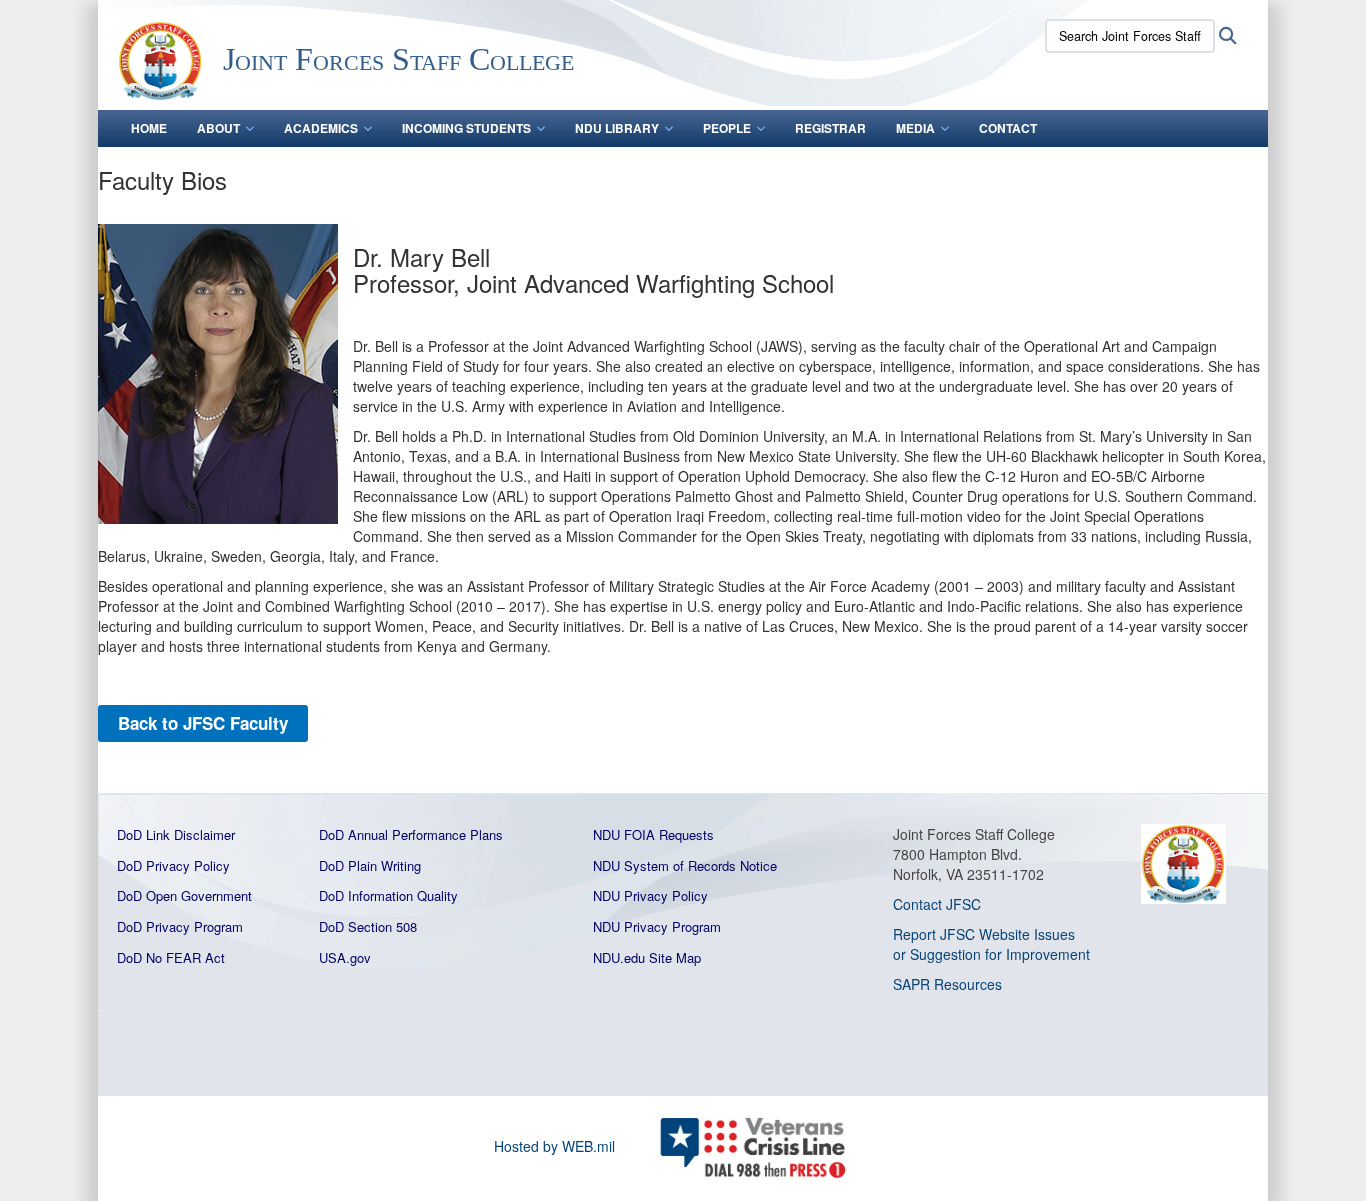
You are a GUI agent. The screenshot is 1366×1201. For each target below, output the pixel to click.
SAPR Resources (947, 984)
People (727, 128)
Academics (321, 128)
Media (915, 128)
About (218, 128)
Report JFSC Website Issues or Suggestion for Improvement (991, 944)
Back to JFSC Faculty (203, 723)
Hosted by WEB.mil (554, 1146)
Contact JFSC (937, 904)
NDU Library (617, 128)
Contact (1008, 128)
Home (149, 128)
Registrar (830, 128)
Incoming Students (466, 128)
